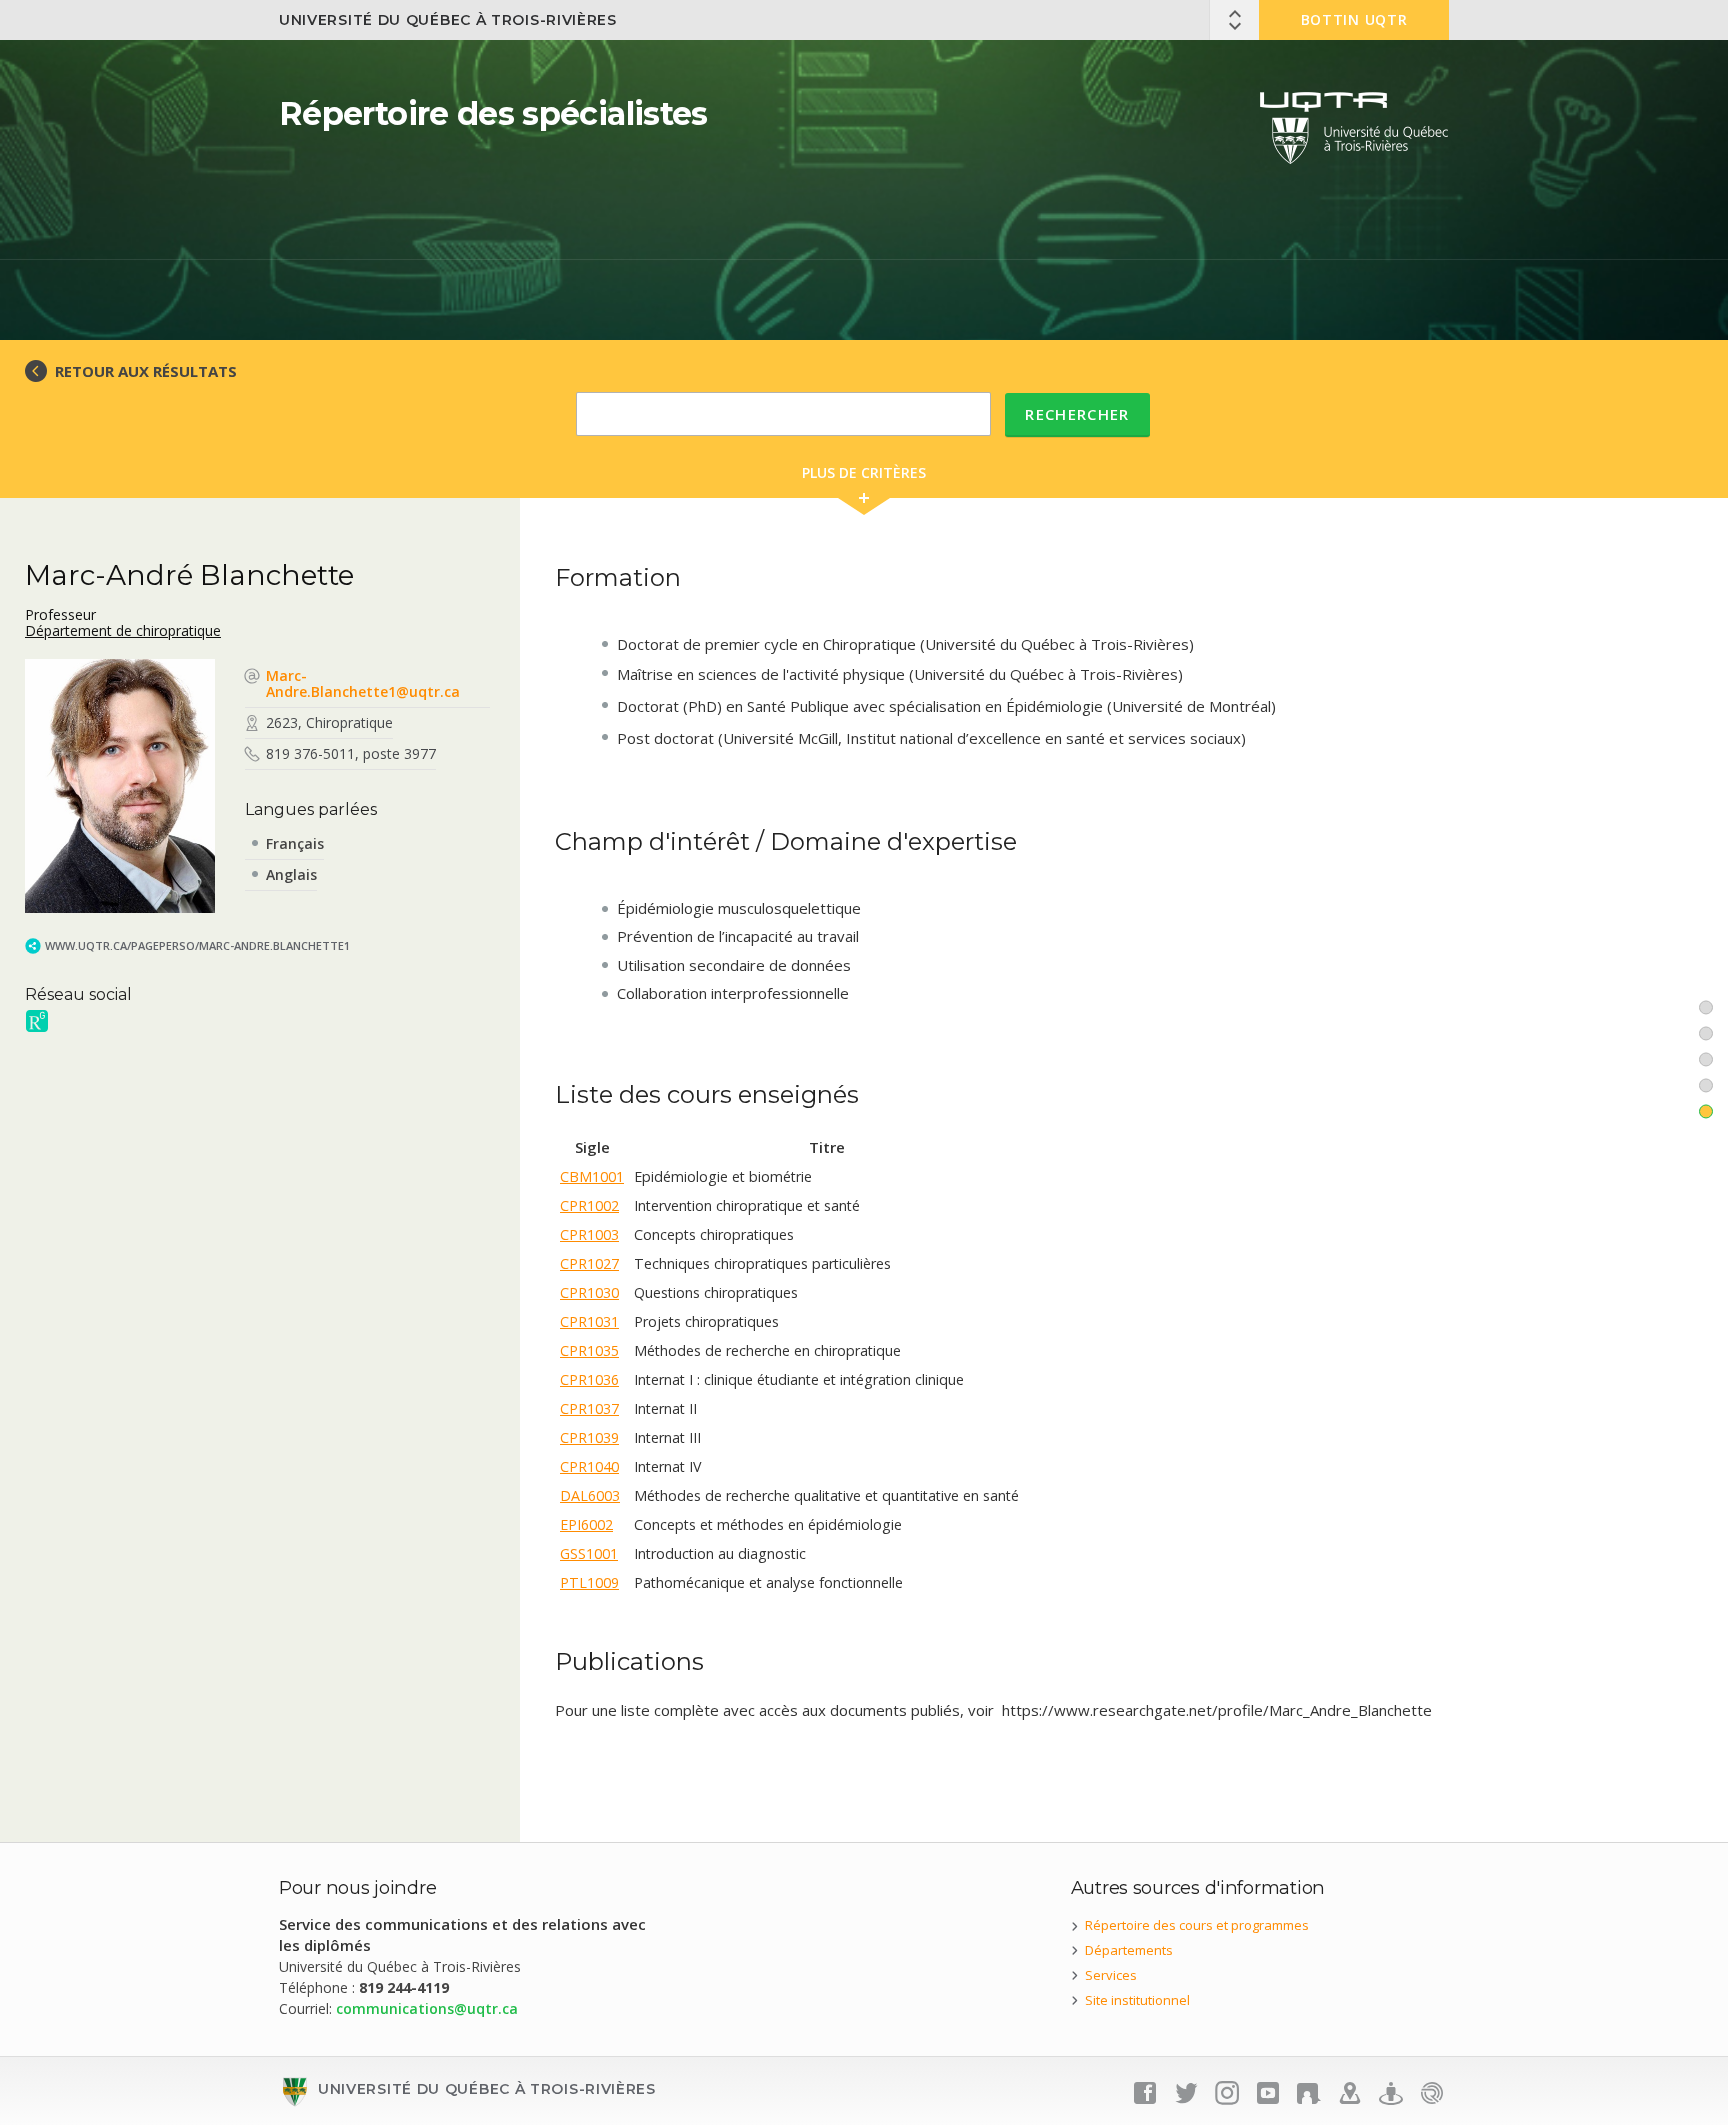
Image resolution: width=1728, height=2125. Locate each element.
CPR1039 (589, 1437)
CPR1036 (589, 1379)
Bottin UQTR (1354, 19)
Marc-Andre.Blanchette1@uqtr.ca (363, 683)
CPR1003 (589, 1234)
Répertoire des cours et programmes (1197, 1925)
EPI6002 (586, 1524)
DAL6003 (590, 1495)
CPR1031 (589, 1321)
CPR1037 (589, 1408)
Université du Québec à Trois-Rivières (448, 20)
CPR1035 (589, 1350)
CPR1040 (589, 1466)
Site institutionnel (1137, 2000)
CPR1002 (589, 1205)
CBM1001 (592, 1176)
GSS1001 (589, 1553)
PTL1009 (589, 1582)
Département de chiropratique (123, 630)
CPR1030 (589, 1292)
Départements (1129, 1950)
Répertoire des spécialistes (493, 113)
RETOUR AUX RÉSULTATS (146, 371)
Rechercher (1077, 414)
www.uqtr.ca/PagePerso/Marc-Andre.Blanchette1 (197, 945)
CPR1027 (589, 1263)
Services (1111, 1975)
